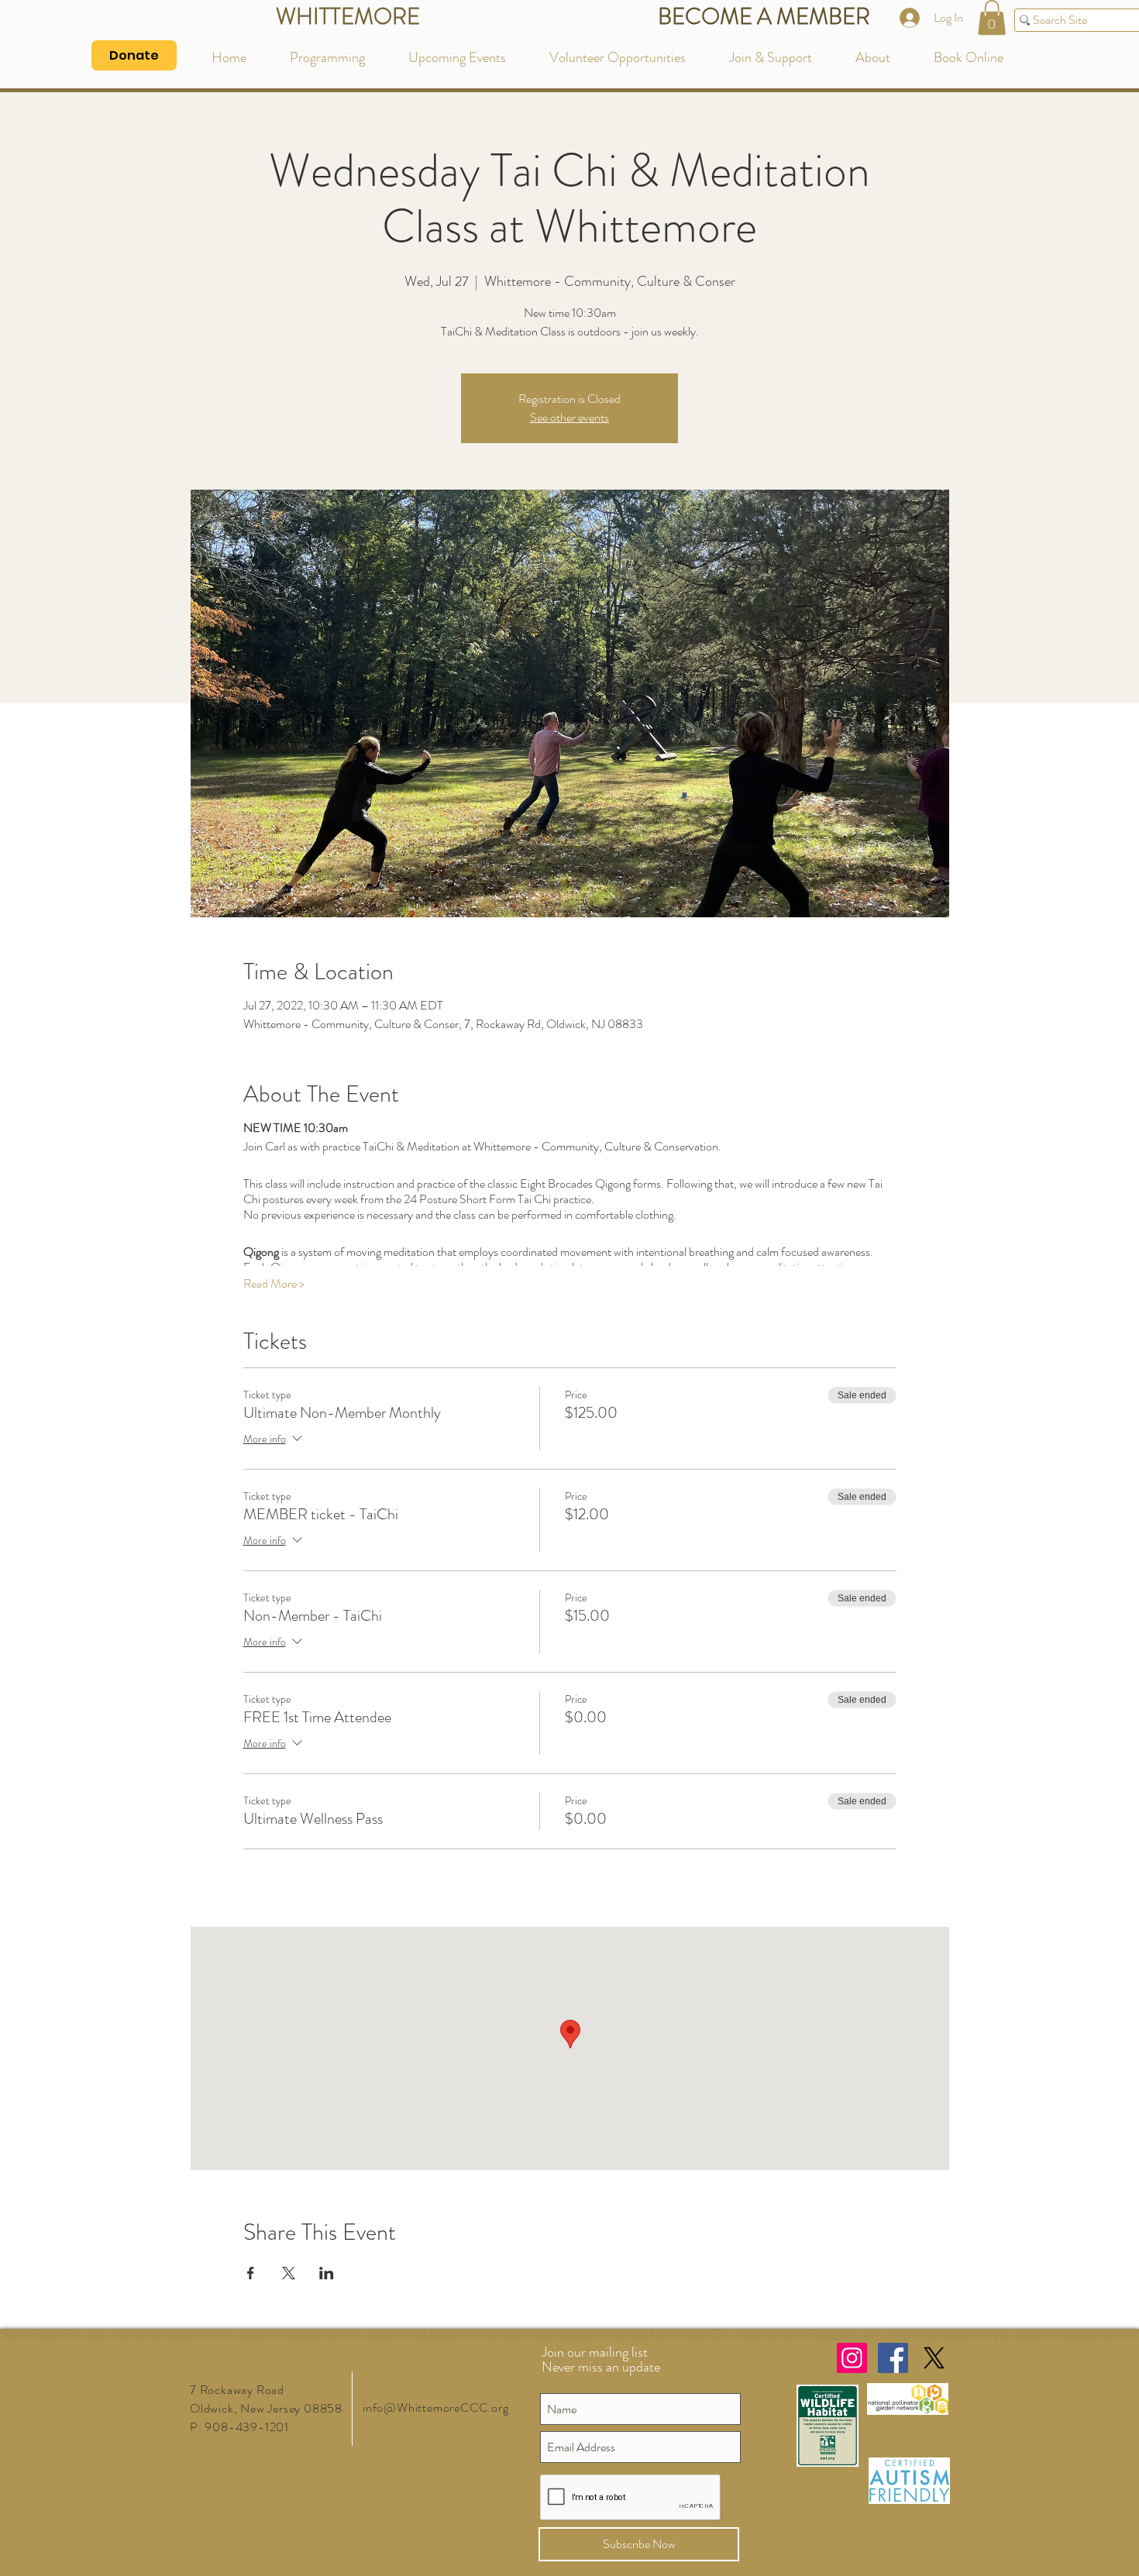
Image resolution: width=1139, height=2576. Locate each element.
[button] (992, 17)
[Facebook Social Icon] (893, 2358)
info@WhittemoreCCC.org (436, 2407)
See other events (569, 417)
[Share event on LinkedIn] (327, 2273)
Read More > (274, 1284)
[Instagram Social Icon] (852, 2358)
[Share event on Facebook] (251, 2273)
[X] (934, 2358)
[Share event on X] (289, 2273)
